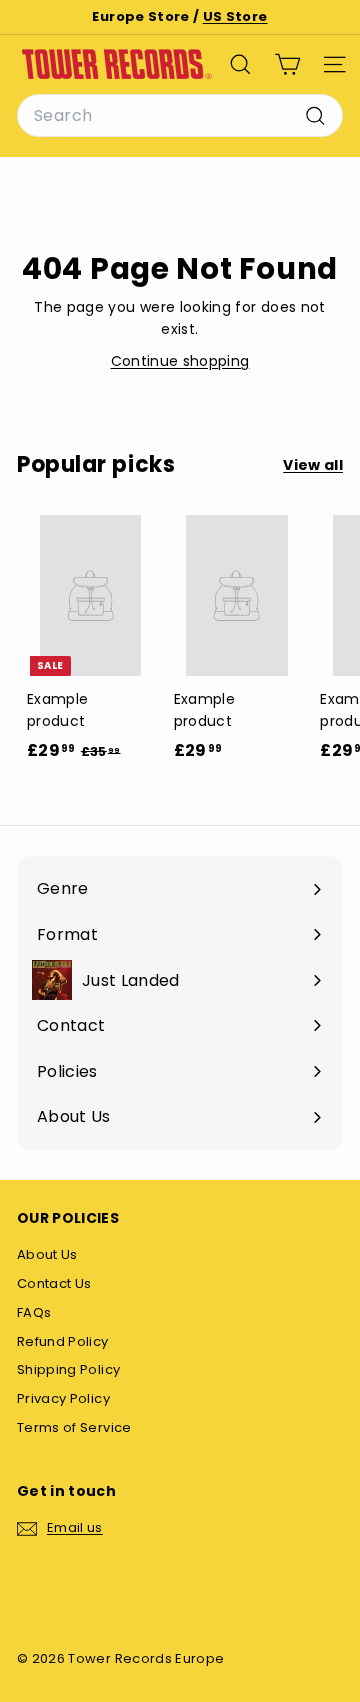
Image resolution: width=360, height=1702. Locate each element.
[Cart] (287, 64)
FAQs (34, 1312)
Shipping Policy (68, 1369)
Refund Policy (63, 1341)
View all (313, 465)
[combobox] (180, 116)
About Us (47, 1254)
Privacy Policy (63, 1398)
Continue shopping (180, 361)
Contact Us (54, 1283)
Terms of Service (74, 1427)
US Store (235, 16)
